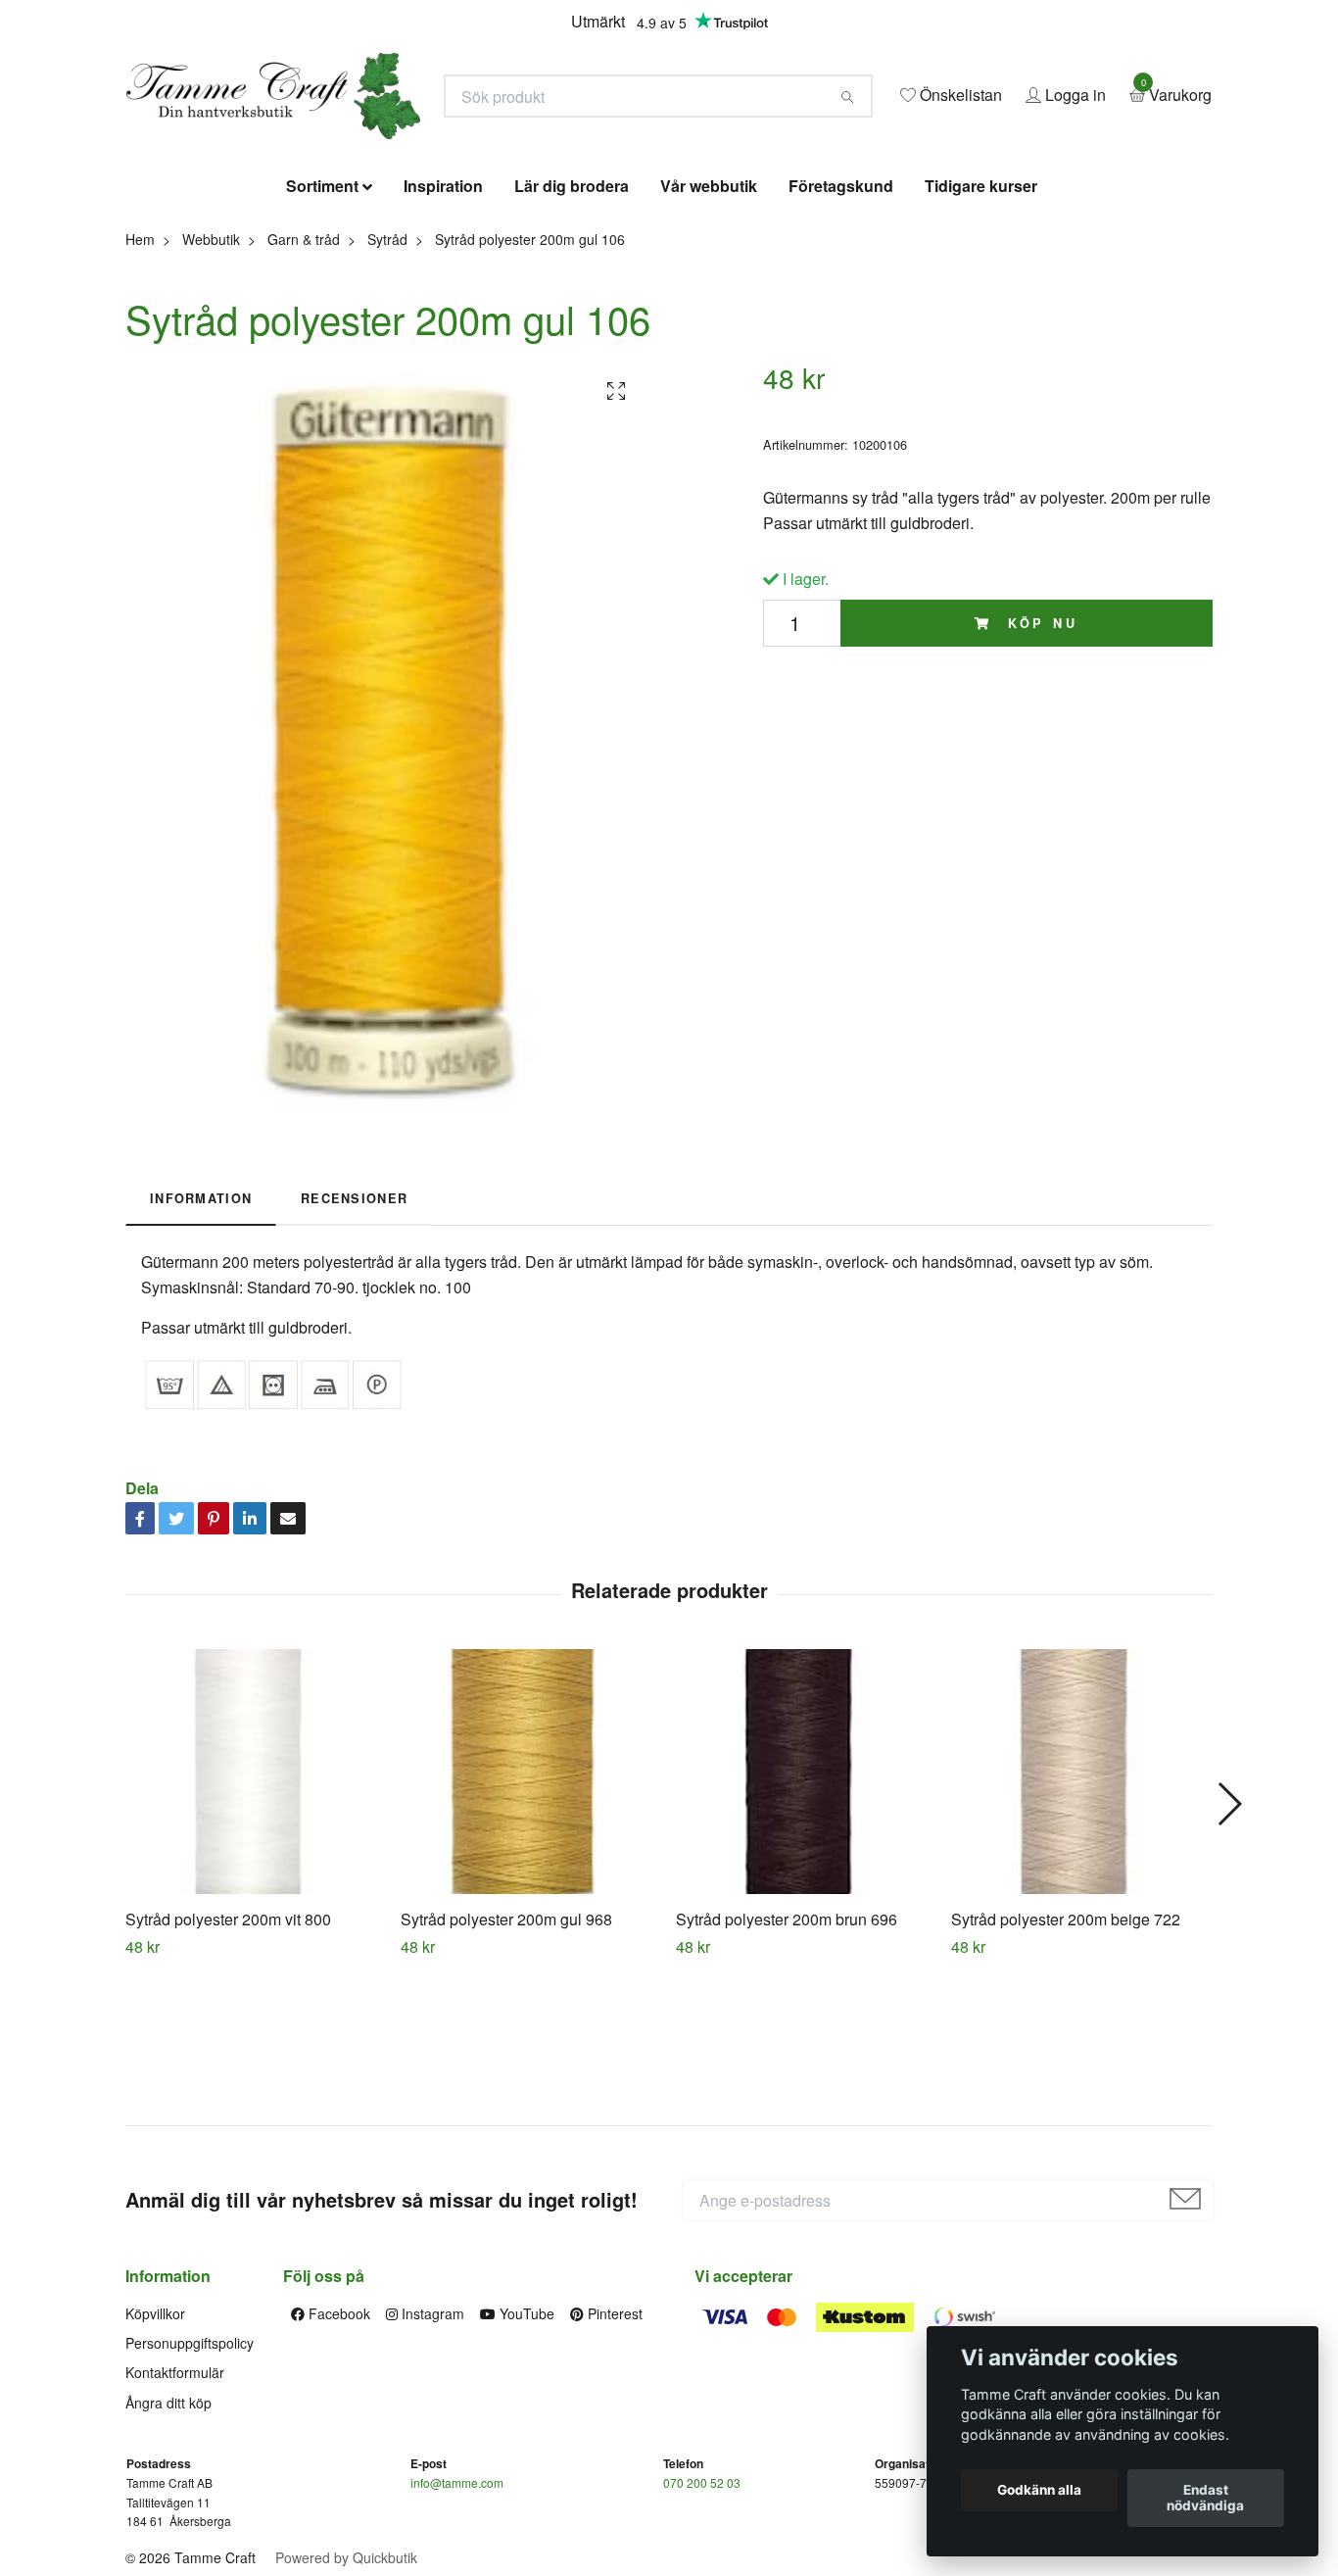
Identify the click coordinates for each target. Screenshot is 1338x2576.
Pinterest (613, 2455)
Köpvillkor (155, 2455)
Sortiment (322, 329)
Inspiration (443, 329)
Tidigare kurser (981, 329)
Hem (140, 381)
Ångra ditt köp (168, 2545)
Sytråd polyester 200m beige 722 (1066, 2061)
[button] (1229, 1946)
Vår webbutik (709, 329)
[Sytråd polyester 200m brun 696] (806, 1914)
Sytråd (387, 381)
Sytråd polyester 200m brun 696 (787, 2061)
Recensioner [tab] (354, 1340)
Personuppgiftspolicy (190, 2485)
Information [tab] (201, 1340)
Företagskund (841, 329)
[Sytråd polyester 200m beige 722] (1081, 1914)
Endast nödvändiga (1205, 2499)
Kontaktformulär (175, 2515)
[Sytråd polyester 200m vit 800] (256, 1914)
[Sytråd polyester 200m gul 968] (531, 1914)
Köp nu (1039, 765)
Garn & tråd (304, 381)
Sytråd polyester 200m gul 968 (506, 2061)
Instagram (431, 2455)
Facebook (337, 2455)
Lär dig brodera (572, 329)
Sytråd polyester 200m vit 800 (228, 2061)
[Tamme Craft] (469, 154)
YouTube (525, 2455)
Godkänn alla (1039, 2491)
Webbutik (211, 381)
